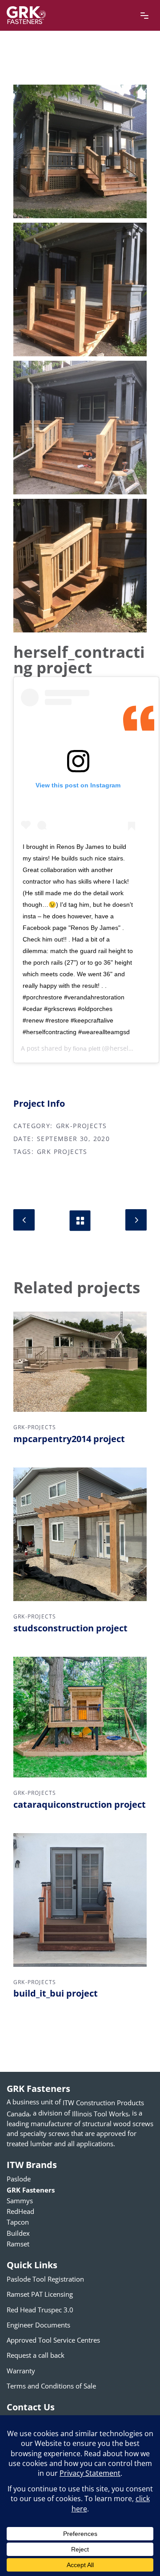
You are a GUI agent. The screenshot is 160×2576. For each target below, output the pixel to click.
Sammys (20, 2201)
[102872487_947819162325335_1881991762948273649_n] (80, 566)
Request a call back (36, 2355)
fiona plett (87, 1048)
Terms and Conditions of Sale (51, 2385)
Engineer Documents (38, 2325)
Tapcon (18, 2222)
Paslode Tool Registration (45, 2279)
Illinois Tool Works (100, 2113)
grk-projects (82, 1126)
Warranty (21, 2370)
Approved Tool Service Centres (53, 2340)
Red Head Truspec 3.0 (40, 2309)
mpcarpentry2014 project (69, 1439)
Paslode (19, 2179)
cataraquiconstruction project (80, 1804)
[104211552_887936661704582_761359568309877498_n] (80, 428)
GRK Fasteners (31, 2189)
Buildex (18, 2233)
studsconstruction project (70, 1628)
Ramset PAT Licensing (40, 2294)
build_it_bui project (56, 1993)
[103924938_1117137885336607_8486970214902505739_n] (80, 289)
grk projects (62, 1152)
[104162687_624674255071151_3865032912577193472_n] (80, 151)
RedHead (20, 2211)
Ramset (18, 2244)
